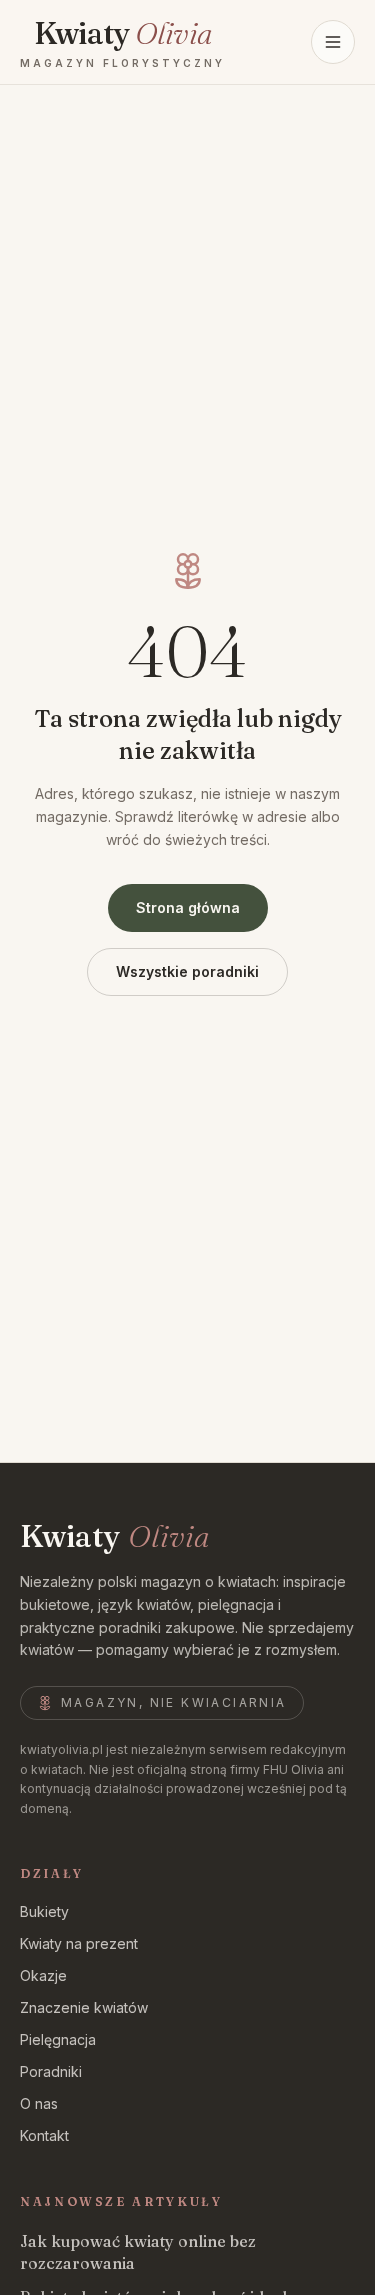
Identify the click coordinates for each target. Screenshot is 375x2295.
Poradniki (51, 2071)
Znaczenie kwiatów (84, 2007)
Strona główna (188, 907)
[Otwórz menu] (333, 42)
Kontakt (44, 2135)
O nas (39, 2103)
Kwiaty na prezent (79, 1943)
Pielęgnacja (58, 2039)
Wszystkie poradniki (187, 971)
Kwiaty (114, 1537)
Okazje (43, 1975)
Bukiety (44, 1911)
